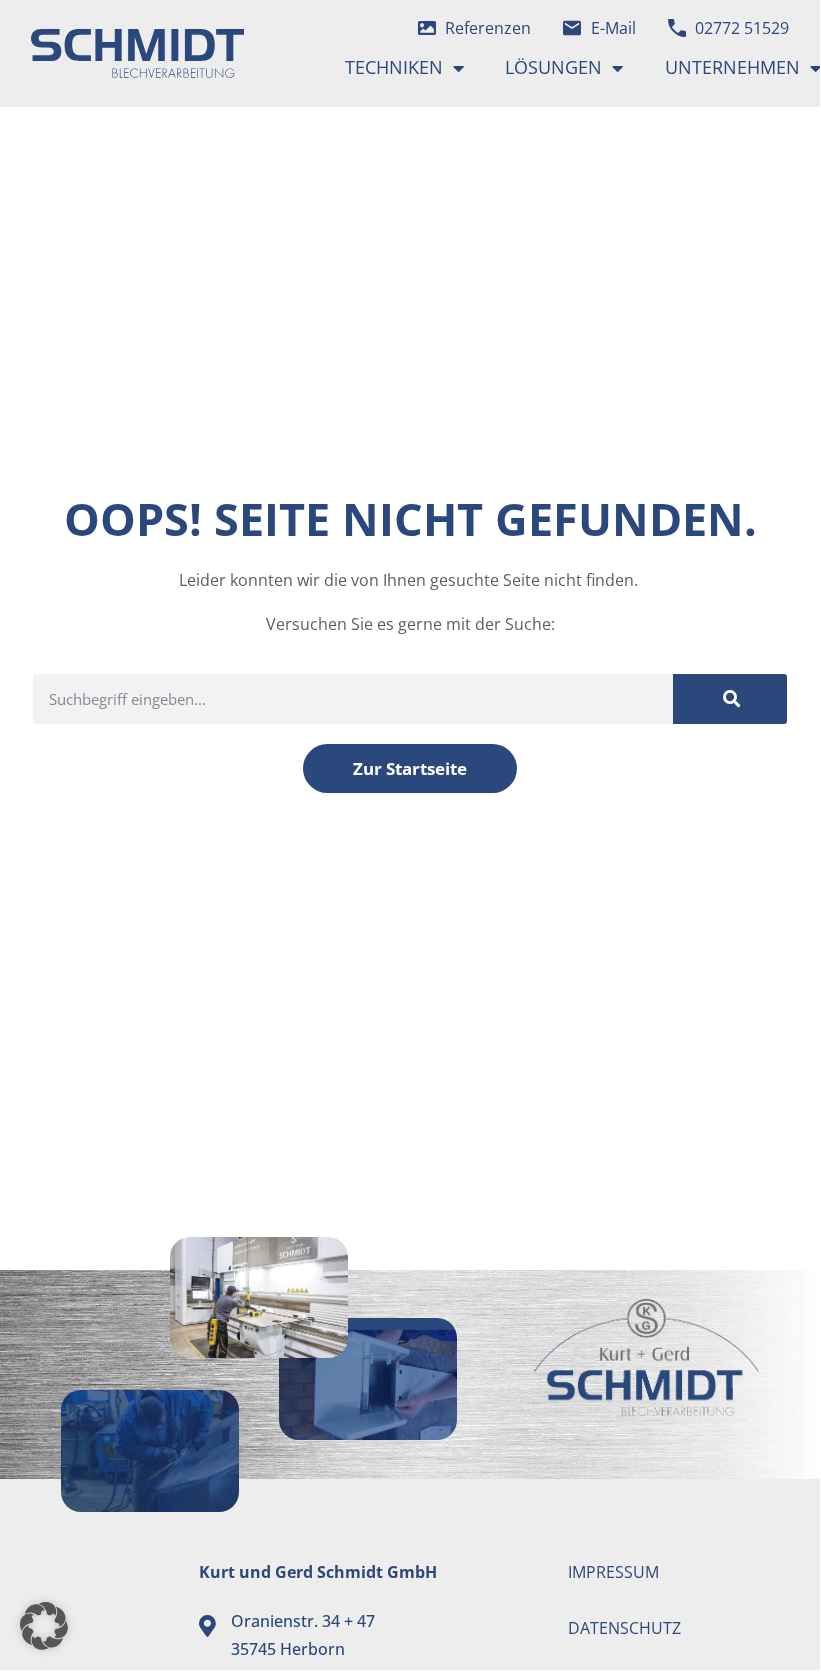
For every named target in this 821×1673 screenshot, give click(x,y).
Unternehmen (732, 67)
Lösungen (553, 67)
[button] (44, 1626)
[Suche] (730, 699)
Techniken (394, 67)
